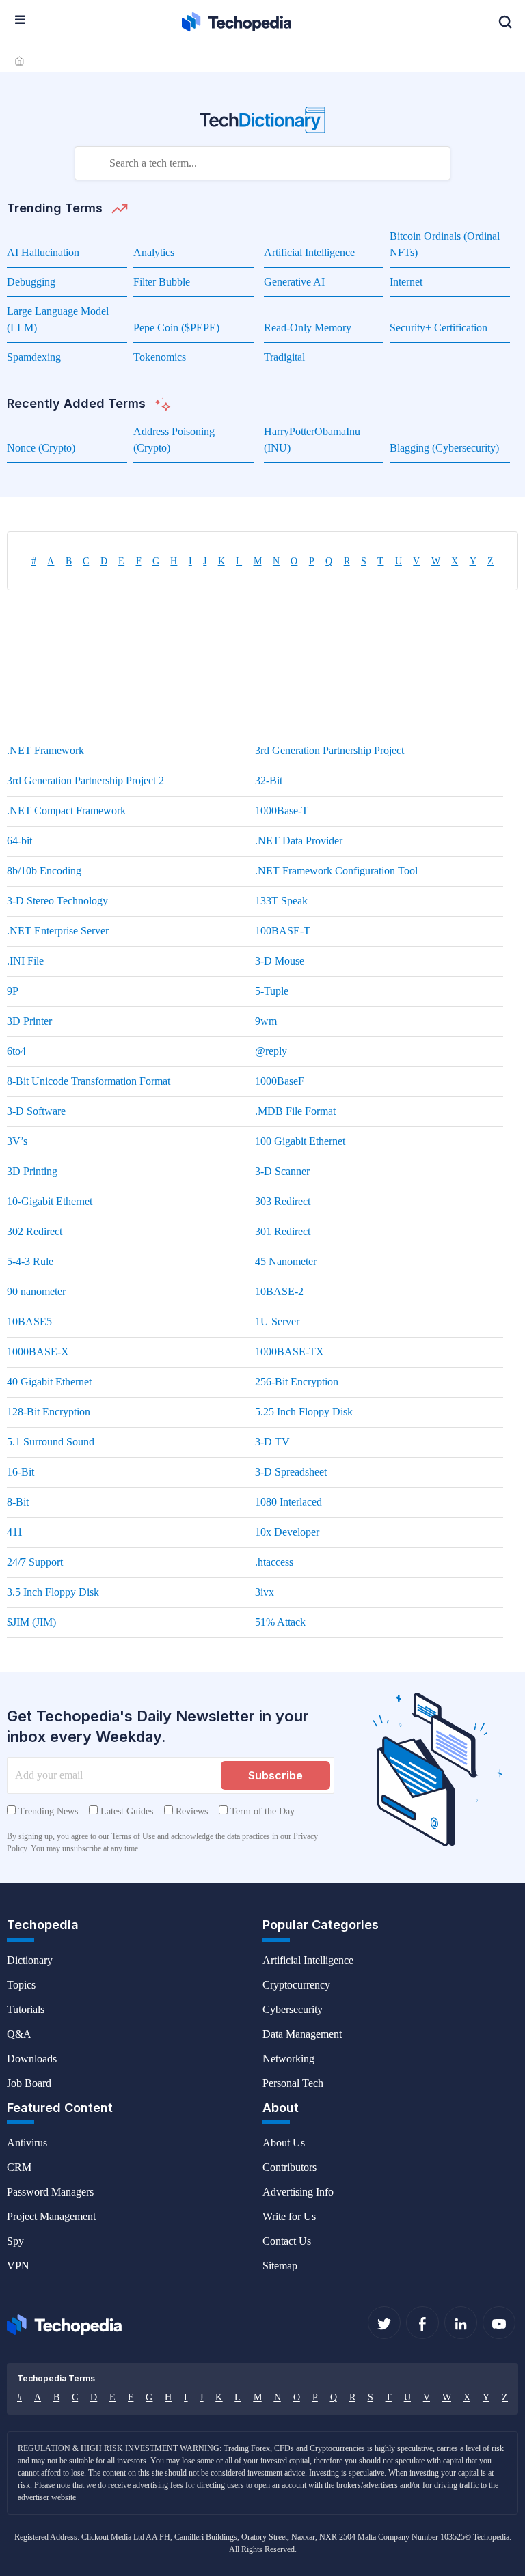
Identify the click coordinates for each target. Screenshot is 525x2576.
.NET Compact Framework (66, 811)
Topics (21, 1985)
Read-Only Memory (308, 328)
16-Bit (21, 1472)
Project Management (51, 2216)
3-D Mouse (280, 961)
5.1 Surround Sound (51, 1442)
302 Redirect (35, 1231)
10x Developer (287, 1532)
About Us (284, 2143)
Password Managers (50, 2192)
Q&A (19, 2034)
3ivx (265, 1592)
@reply (271, 1051)
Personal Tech (293, 2083)
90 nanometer (36, 1291)
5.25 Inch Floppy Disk (304, 1412)
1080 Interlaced (288, 1502)
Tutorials (26, 2009)
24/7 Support (35, 1562)
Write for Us (289, 2216)
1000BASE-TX (290, 1352)
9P (13, 991)
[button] (505, 22)
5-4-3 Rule (30, 1261)
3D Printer (29, 1021)
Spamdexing (34, 357)
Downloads (32, 2059)
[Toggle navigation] (20, 20)
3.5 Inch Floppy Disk (53, 1592)
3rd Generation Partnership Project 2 (85, 780)
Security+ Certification (439, 328)
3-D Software (36, 1111)
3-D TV (272, 1442)
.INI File (25, 961)
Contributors (290, 2167)
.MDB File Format (295, 1111)
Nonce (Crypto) (41, 448)
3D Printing (32, 1171)
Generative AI (294, 282)
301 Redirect (283, 1231)
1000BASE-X (38, 1352)
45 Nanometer (286, 1261)
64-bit (19, 841)
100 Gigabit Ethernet (300, 1141)
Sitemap (280, 2266)
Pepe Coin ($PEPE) (176, 328)
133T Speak (281, 901)
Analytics (154, 252)
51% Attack (280, 1622)
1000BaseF (280, 1081)
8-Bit (18, 1502)
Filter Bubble (162, 282)
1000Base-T (282, 811)
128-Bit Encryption (49, 1412)
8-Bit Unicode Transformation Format (89, 1081)
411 (15, 1532)
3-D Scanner (282, 1171)
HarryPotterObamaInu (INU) (55, 705)
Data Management (302, 2034)
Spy (15, 2241)
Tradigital (284, 357)
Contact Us (287, 2241)
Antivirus (27, 2143)
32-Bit (269, 780)
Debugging (31, 282)
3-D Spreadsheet (291, 1472)
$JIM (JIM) (31, 1622)
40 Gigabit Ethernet (49, 1382)
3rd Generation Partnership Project (329, 750)
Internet (406, 282)
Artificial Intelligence (309, 252)
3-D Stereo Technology (57, 901)
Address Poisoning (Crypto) (288, 644)
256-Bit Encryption (297, 1382)
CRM (19, 2167)
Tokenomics (160, 357)
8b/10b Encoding (44, 871)
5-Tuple (272, 991)
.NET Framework (45, 750)
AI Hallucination (43, 252)
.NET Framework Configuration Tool (336, 871)
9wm (266, 1021)
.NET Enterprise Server (58, 931)
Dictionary (30, 1960)
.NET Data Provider (299, 841)
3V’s (17, 1141)
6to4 (16, 1051)
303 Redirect (283, 1201)
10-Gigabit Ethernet (50, 1201)
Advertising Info (298, 2192)
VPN (18, 2266)
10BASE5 (29, 1321)
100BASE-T (283, 931)
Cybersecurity (293, 2009)
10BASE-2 (279, 1291)
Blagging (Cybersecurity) (444, 448)
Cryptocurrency (296, 1985)
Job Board (29, 2083)
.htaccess (274, 1562)
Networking (288, 2059)
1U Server (277, 1321)
